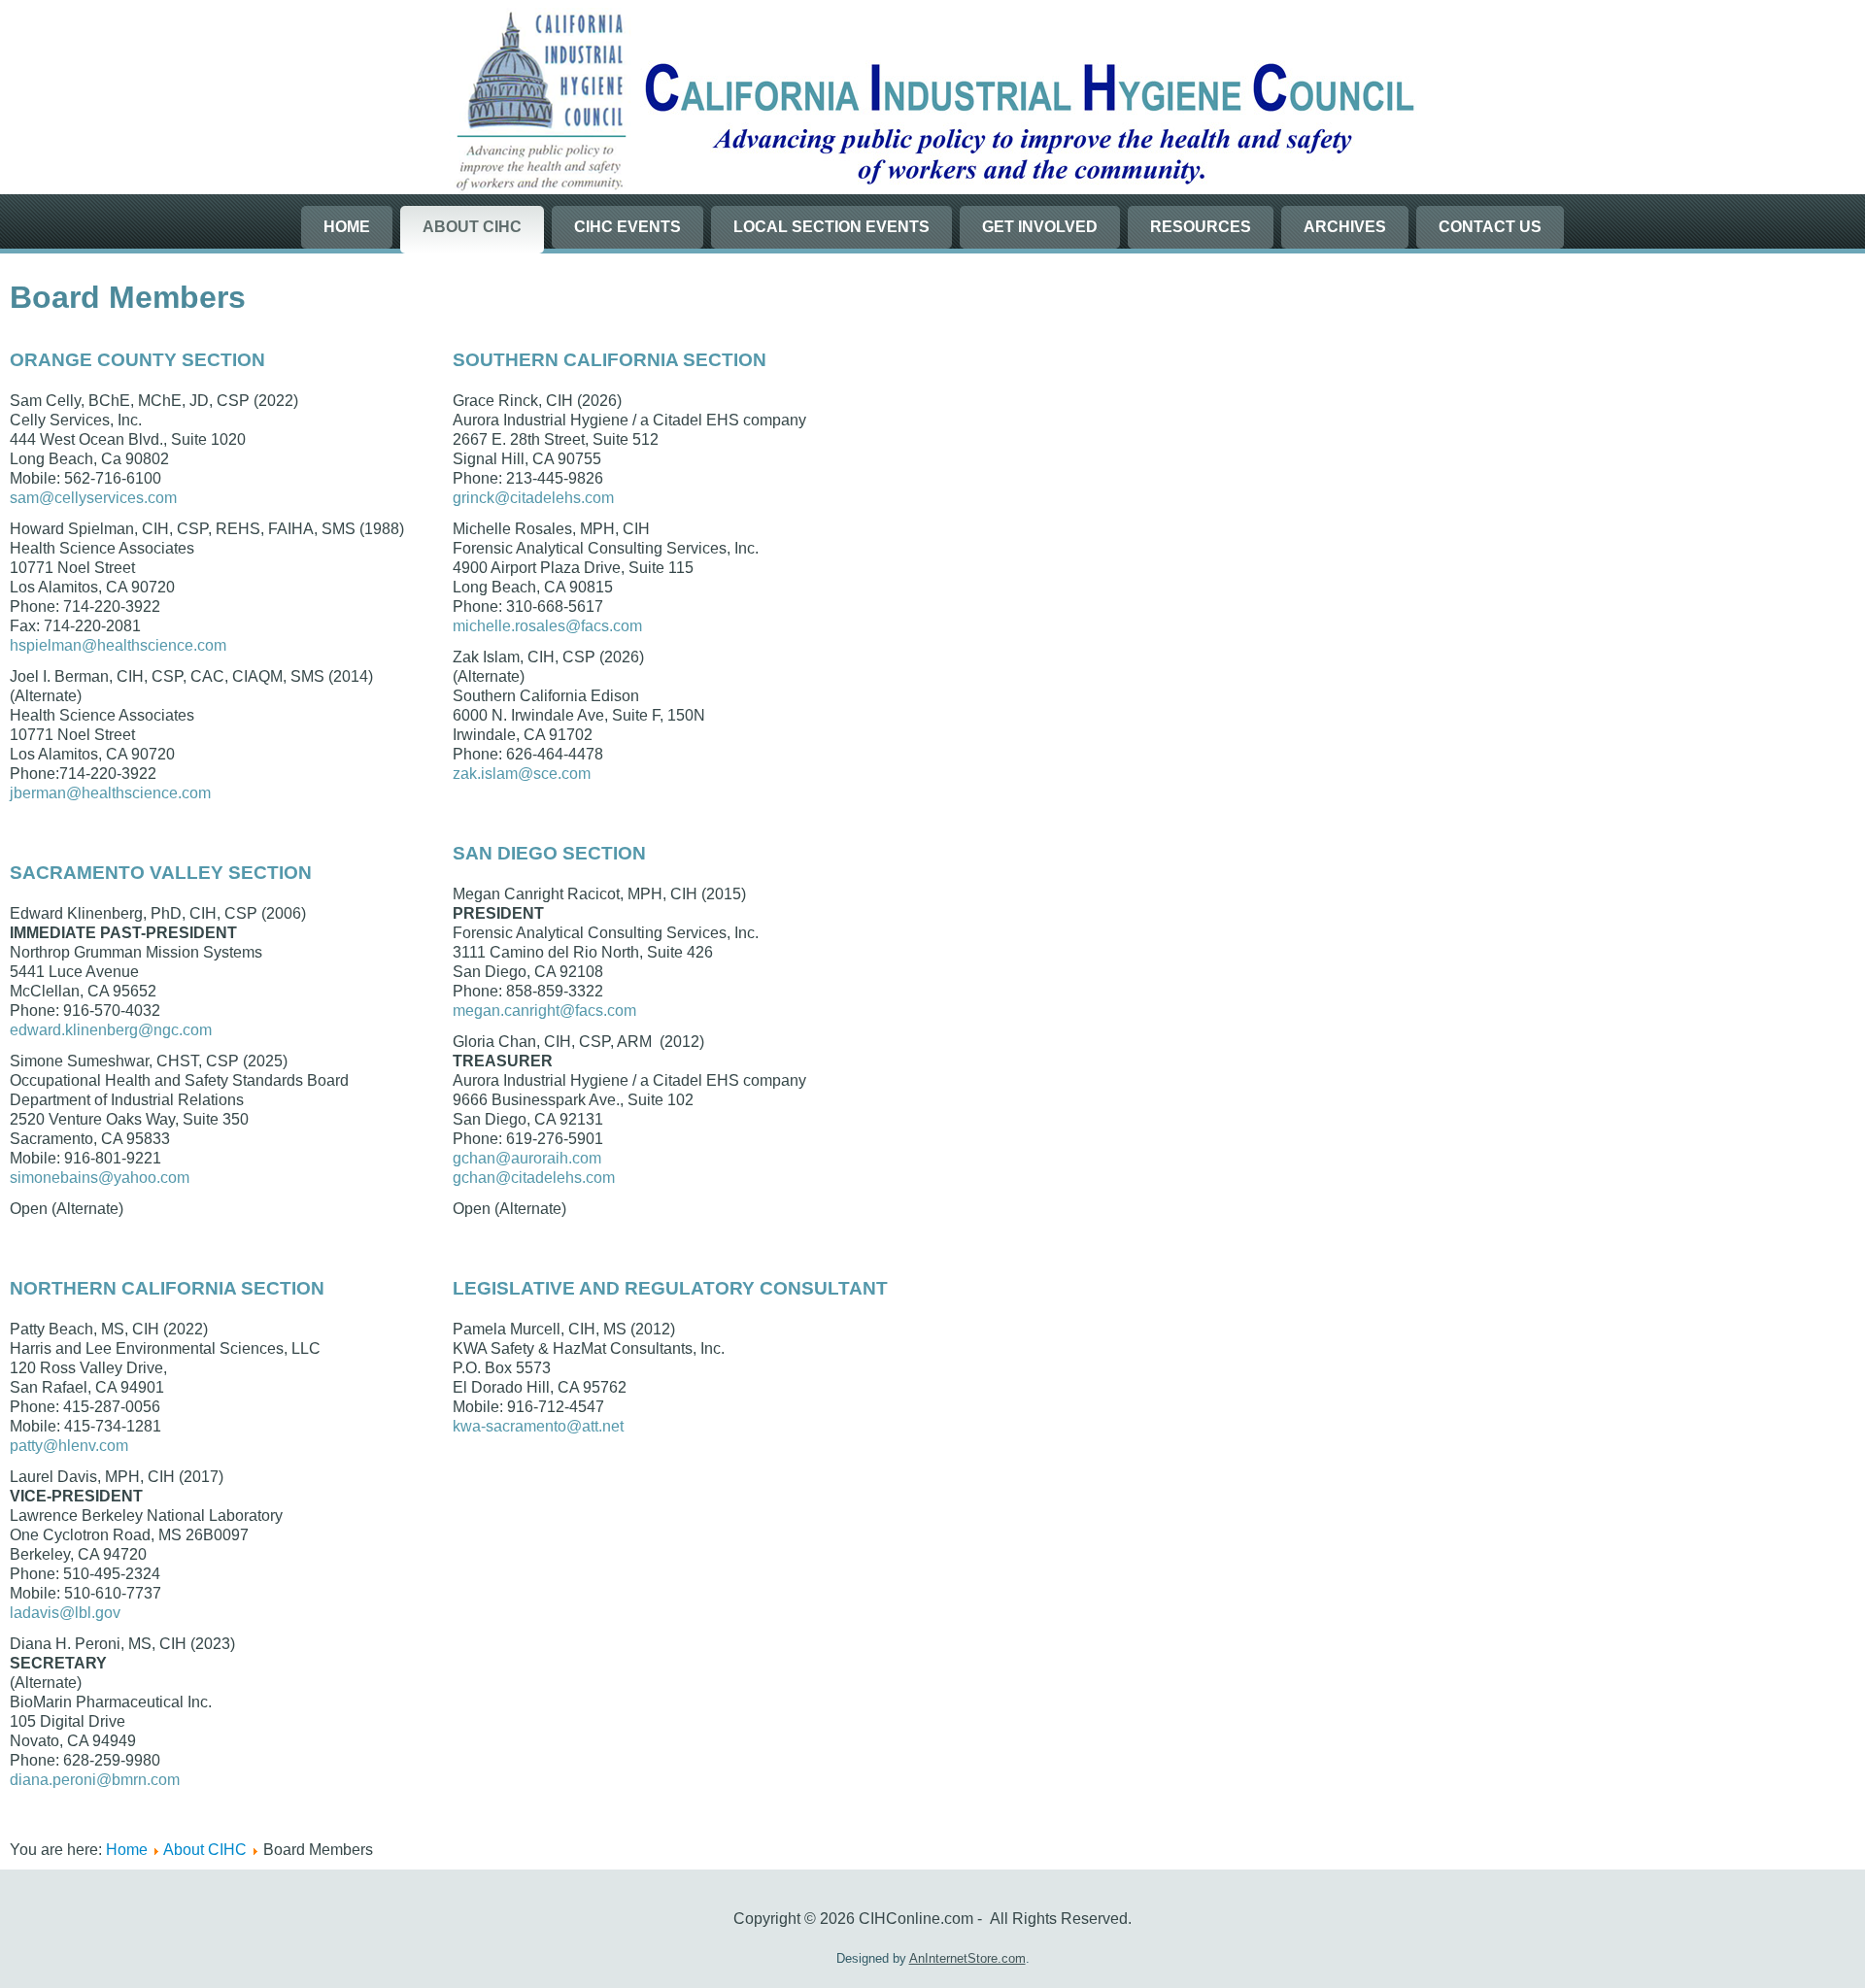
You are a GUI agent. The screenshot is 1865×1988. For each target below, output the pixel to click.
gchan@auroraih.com (527, 1158)
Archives (1345, 227)
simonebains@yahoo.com (100, 1178)
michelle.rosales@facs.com (547, 626)
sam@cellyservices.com (93, 498)
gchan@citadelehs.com (534, 1178)
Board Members (128, 297)
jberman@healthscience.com (110, 793)
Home (347, 227)
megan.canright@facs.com (544, 1011)
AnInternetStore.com (967, 1958)
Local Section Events (831, 227)
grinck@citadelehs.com (533, 498)
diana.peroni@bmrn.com (95, 1780)
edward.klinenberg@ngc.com (111, 1030)
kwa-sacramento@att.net (538, 1426)
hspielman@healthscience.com (118, 645)
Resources (1201, 227)
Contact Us (1490, 227)
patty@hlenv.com (69, 1446)
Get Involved (1040, 227)
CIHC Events (627, 227)
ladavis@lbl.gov (65, 1613)
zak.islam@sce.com (522, 774)
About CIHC (472, 227)
